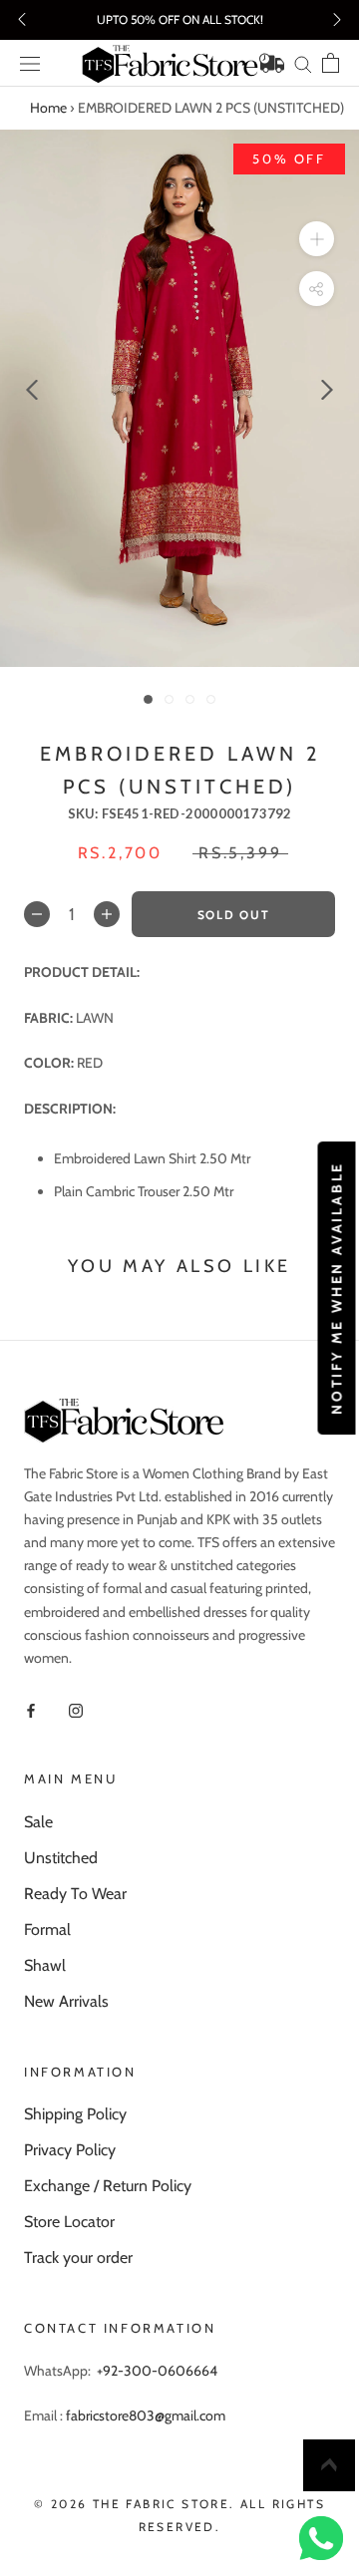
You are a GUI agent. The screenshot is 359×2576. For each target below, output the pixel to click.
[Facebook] (31, 1709)
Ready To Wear (75, 1894)
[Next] (327, 390)
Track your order (78, 2257)
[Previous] (32, 390)
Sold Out (233, 915)
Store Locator (69, 2222)
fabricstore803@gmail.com (146, 2415)
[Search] (303, 63)
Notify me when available (336, 1288)
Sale (38, 1822)
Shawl (45, 1965)
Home (48, 108)
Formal (47, 1930)
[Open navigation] (30, 64)
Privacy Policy (70, 2150)
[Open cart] (331, 63)
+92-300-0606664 (157, 2371)
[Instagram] (76, 1709)
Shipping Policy (75, 2114)
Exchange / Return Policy (108, 2186)
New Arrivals (66, 2001)
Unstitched (61, 1858)
